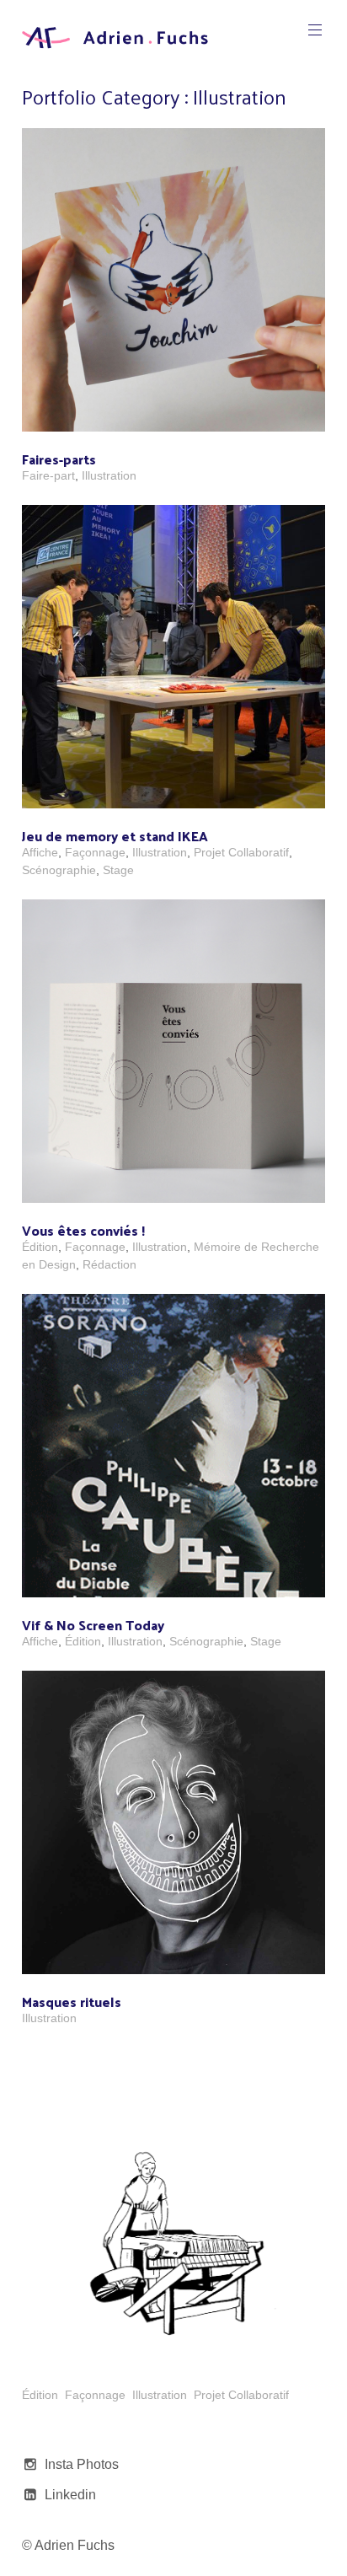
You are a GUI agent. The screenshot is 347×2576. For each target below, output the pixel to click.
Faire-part (48, 475)
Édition (40, 1247)
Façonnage (95, 852)
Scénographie (59, 870)
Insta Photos (82, 2464)
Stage (118, 870)
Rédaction (109, 1264)
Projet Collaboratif (241, 852)
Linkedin (70, 2495)
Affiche (40, 852)
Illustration (109, 475)
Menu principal (315, 30)
